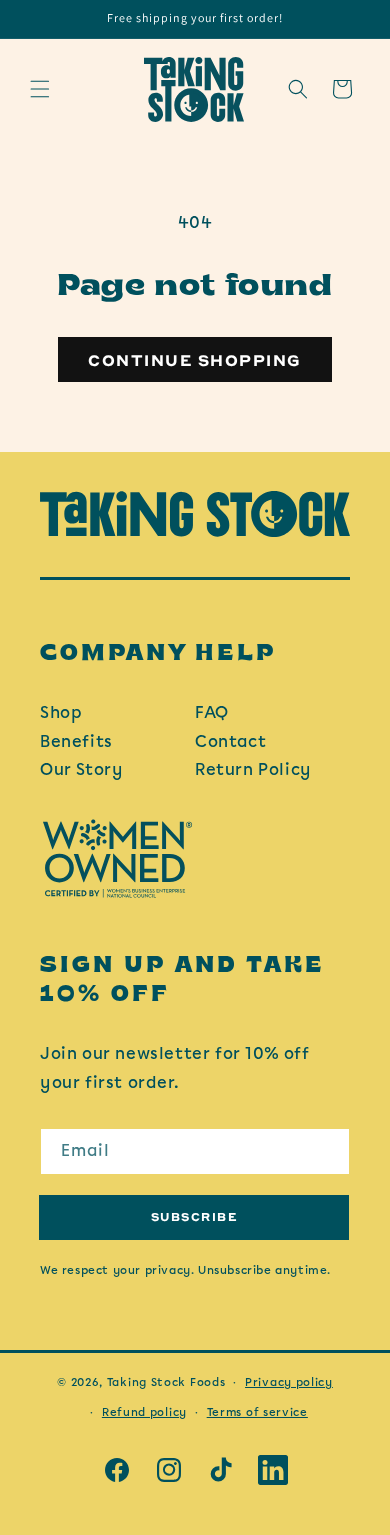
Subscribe (194, 1216)
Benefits (76, 741)
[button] (40, 89)
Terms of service (257, 1412)
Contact (230, 741)
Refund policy (144, 1412)
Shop (61, 712)
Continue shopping (195, 360)
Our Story (81, 769)
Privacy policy (289, 1382)
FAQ (212, 712)
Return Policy (253, 769)
